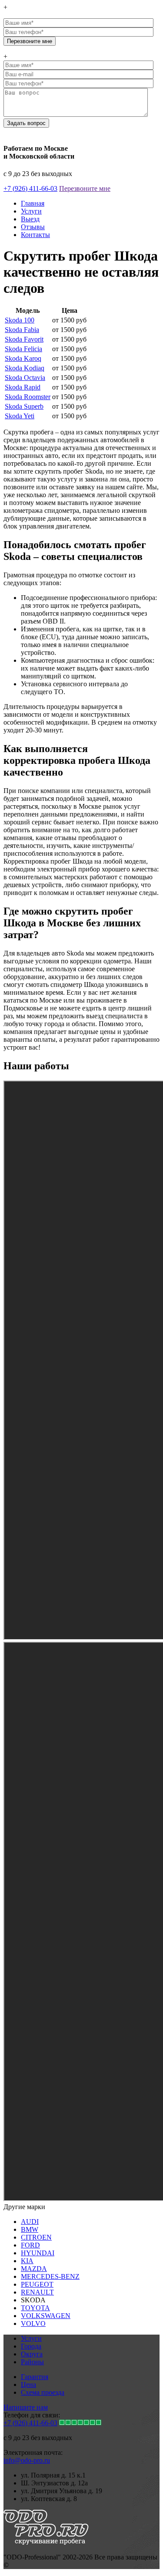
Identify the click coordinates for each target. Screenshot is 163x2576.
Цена (28, 2384)
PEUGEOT (37, 2284)
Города (31, 2346)
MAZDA (34, 2269)
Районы (32, 2362)
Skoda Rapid (23, 387)
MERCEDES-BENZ (50, 2276)
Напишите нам (26, 2407)
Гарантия (35, 2377)
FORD (30, 2245)
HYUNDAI (38, 2253)
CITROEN (36, 2237)
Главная (33, 203)
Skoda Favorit (24, 339)
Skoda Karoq (23, 358)
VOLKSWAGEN (46, 2316)
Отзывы (33, 227)
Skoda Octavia (25, 378)
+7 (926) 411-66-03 (30, 188)
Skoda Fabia (22, 330)
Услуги (31, 211)
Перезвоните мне (85, 188)
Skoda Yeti (20, 416)
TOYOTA (35, 2308)
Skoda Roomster (28, 397)
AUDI (30, 2222)
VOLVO (33, 2323)
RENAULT (37, 2292)
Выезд (30, 219)
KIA (27, 2261)
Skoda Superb (24, 406)
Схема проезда (43, 2392)
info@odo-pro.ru (27, 2460)
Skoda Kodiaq (25, 368)
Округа (32, 2354)
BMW (30, 2229)
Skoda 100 (20, 320)
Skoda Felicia (23, 349)
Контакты (35, 235)
